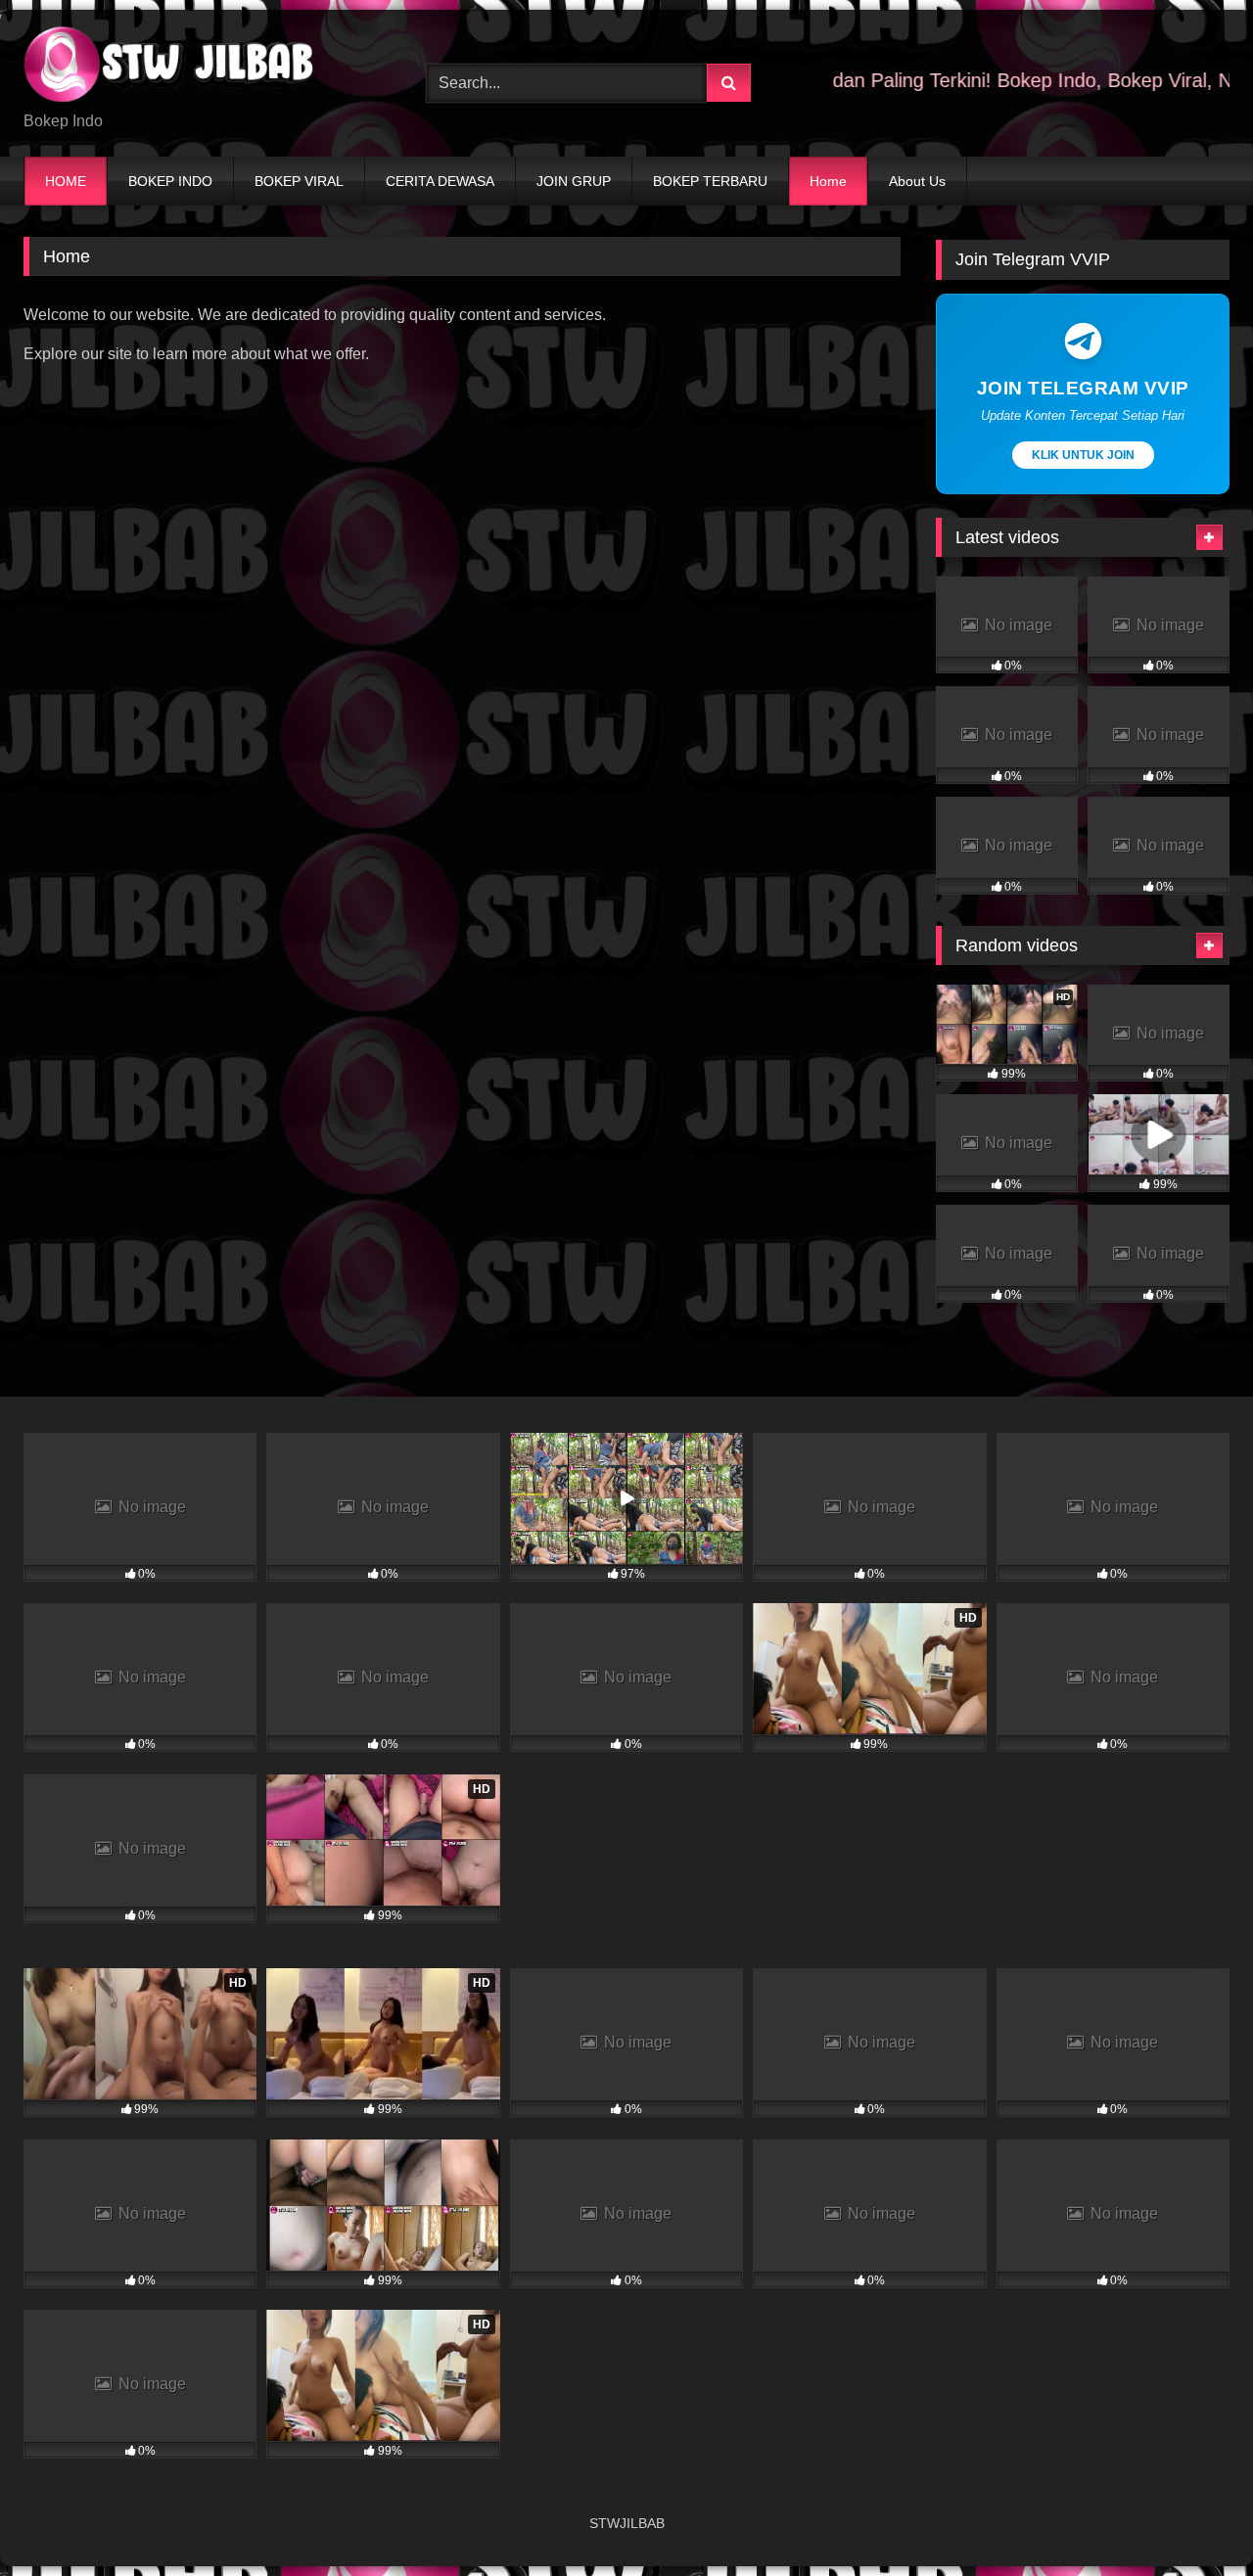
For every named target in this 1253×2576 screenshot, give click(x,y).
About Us (917, 181)
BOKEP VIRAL (299, 181)
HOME (66, 181)
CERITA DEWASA (440, 181)
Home (828, 181)
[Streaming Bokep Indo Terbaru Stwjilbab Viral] (170, 68)
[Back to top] (1192, 2518)
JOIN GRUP (574, 181)
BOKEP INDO (170, 181)
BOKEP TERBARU (710, 181)
